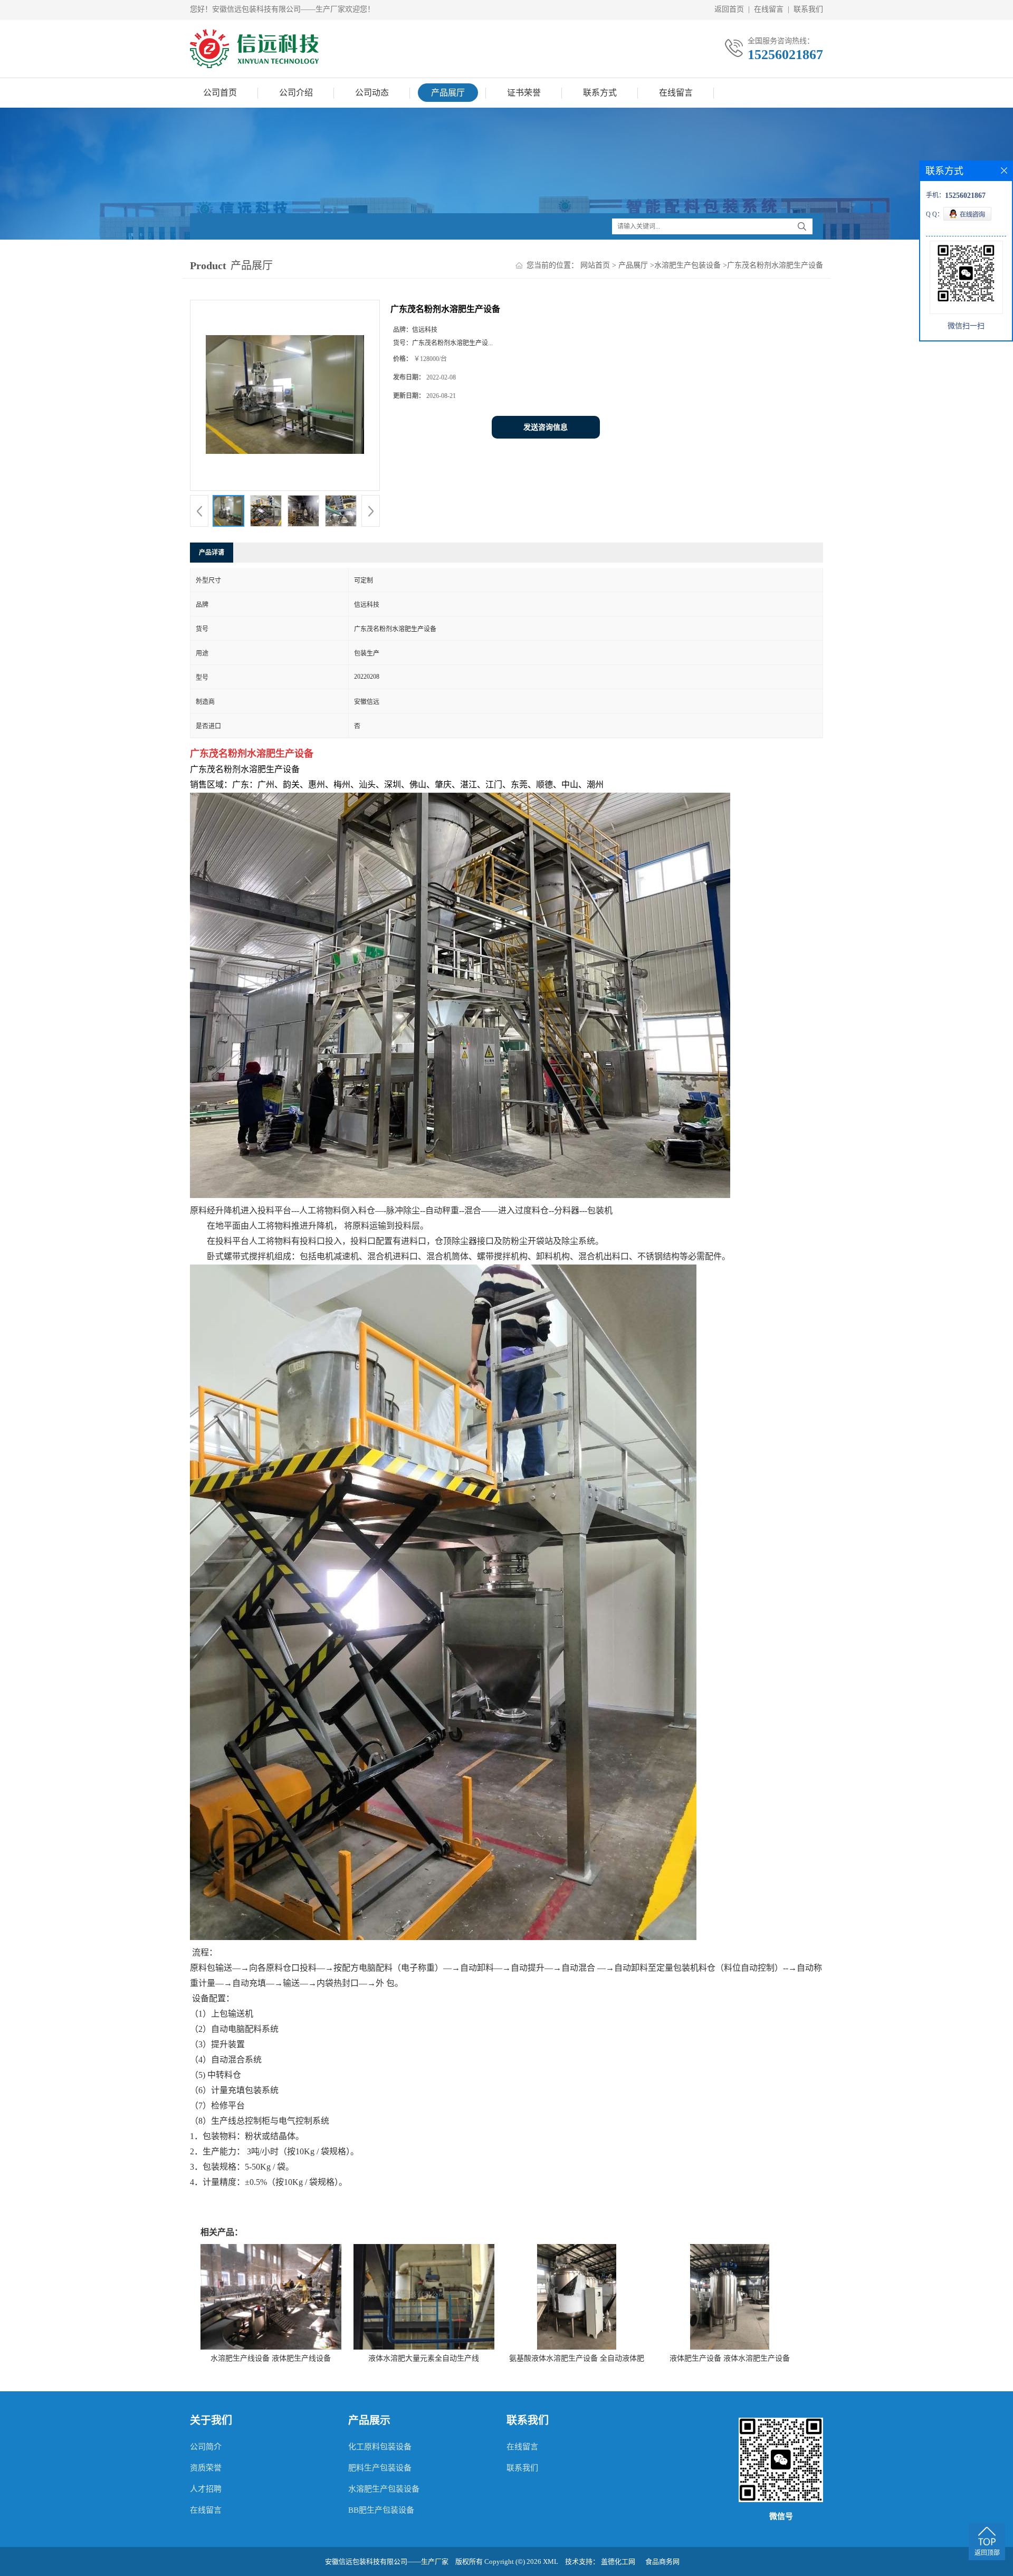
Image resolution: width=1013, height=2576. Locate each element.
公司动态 (372, 93)
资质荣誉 (206, 2468)
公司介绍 (296, 93)
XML (551, 2561)
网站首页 (595, 265)
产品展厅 (448, 93)
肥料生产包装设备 (380, 2468)
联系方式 (600, 93)
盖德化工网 (618, 2561)
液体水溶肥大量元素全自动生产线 (424, 2358)
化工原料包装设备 (380, 2447)
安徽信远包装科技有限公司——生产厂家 (387, 2561)
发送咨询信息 (546, 427)
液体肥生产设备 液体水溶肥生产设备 (730, 2358)
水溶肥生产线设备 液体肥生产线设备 (271, 2358)
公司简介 (206, 2447)
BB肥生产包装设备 (381, 2510)
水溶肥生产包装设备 (687, 265)
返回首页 (729, 9)
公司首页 (220, 93)
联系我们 (808, 9)
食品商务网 (662, 2561)
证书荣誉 (524, 93)
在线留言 (769, 9)
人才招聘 (206, 2489)
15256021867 (785, 55)
